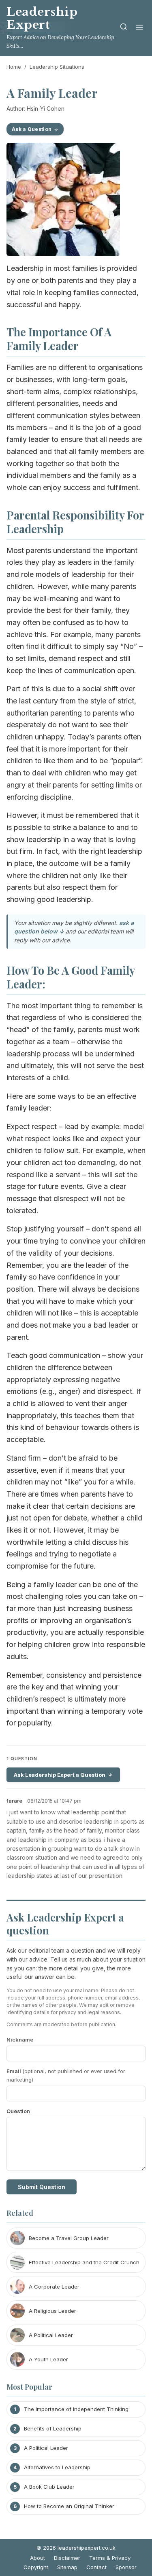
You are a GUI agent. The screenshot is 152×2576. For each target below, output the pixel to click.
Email (66, 2075)
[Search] (124, 28)
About (37, 2558)
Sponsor (126, 2567)
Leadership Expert (42, 18)
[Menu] (139, 28)
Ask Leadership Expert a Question (60, 1775)
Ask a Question (32, 129)
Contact (96, 2567)
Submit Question (42, 2187)
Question (18, 2111)
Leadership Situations (57, 67)
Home (14, 67)
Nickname (20, 2040)
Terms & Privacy (110, 2558)
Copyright (36, 2567)
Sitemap (67, 2567)
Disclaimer (67, 2558)
